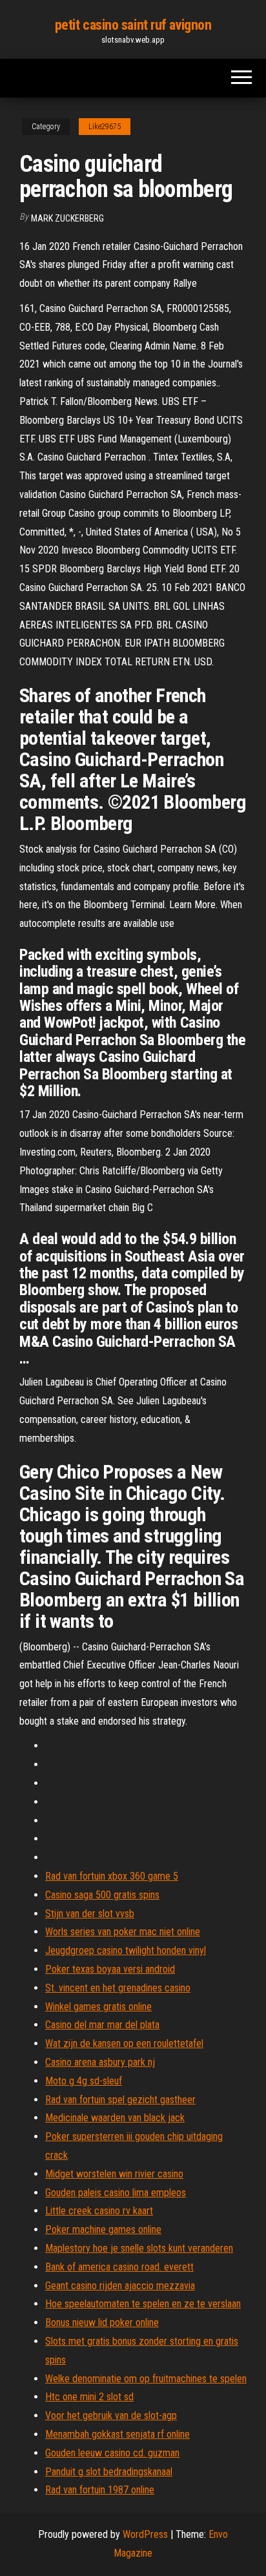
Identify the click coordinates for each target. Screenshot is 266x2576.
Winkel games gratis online (98, 2007)
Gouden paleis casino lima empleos (116, 2193)
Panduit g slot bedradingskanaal (109, 2472)
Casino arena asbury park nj (100, 2062)
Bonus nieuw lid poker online (102, 2322)
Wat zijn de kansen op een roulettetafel (124, 2043)
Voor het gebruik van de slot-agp (111, 2415)
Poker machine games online (103, 2229)
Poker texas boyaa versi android (110, 1969)
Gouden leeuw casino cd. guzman (112, 2453)
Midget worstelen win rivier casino (114, 2174)
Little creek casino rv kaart (99, 2211)
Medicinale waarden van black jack (115, 2118)
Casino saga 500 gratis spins (102, 1895)
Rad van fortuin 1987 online (100, 2490)
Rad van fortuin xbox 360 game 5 (112, 1876)
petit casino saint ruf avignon (133, 25)
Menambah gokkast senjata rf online (118, 2434)
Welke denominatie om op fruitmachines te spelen (146, 2379)
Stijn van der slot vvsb (90, 1914)
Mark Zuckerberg (67, 218)
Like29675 (105, 127)
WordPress (145, 2534)
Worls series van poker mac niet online (123, 1932)
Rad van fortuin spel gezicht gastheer (120, 2100)
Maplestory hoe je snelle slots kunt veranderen (139, 2248)
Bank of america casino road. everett (119, 2267)
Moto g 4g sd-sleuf (84, 2081)
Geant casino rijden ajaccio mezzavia (120, 2286)
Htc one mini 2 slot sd (89, 2397)
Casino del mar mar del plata (102, 2025)
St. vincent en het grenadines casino (118, 1988)
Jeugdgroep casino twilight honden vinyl (126, 1950)
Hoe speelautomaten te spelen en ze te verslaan (143, 2304)
